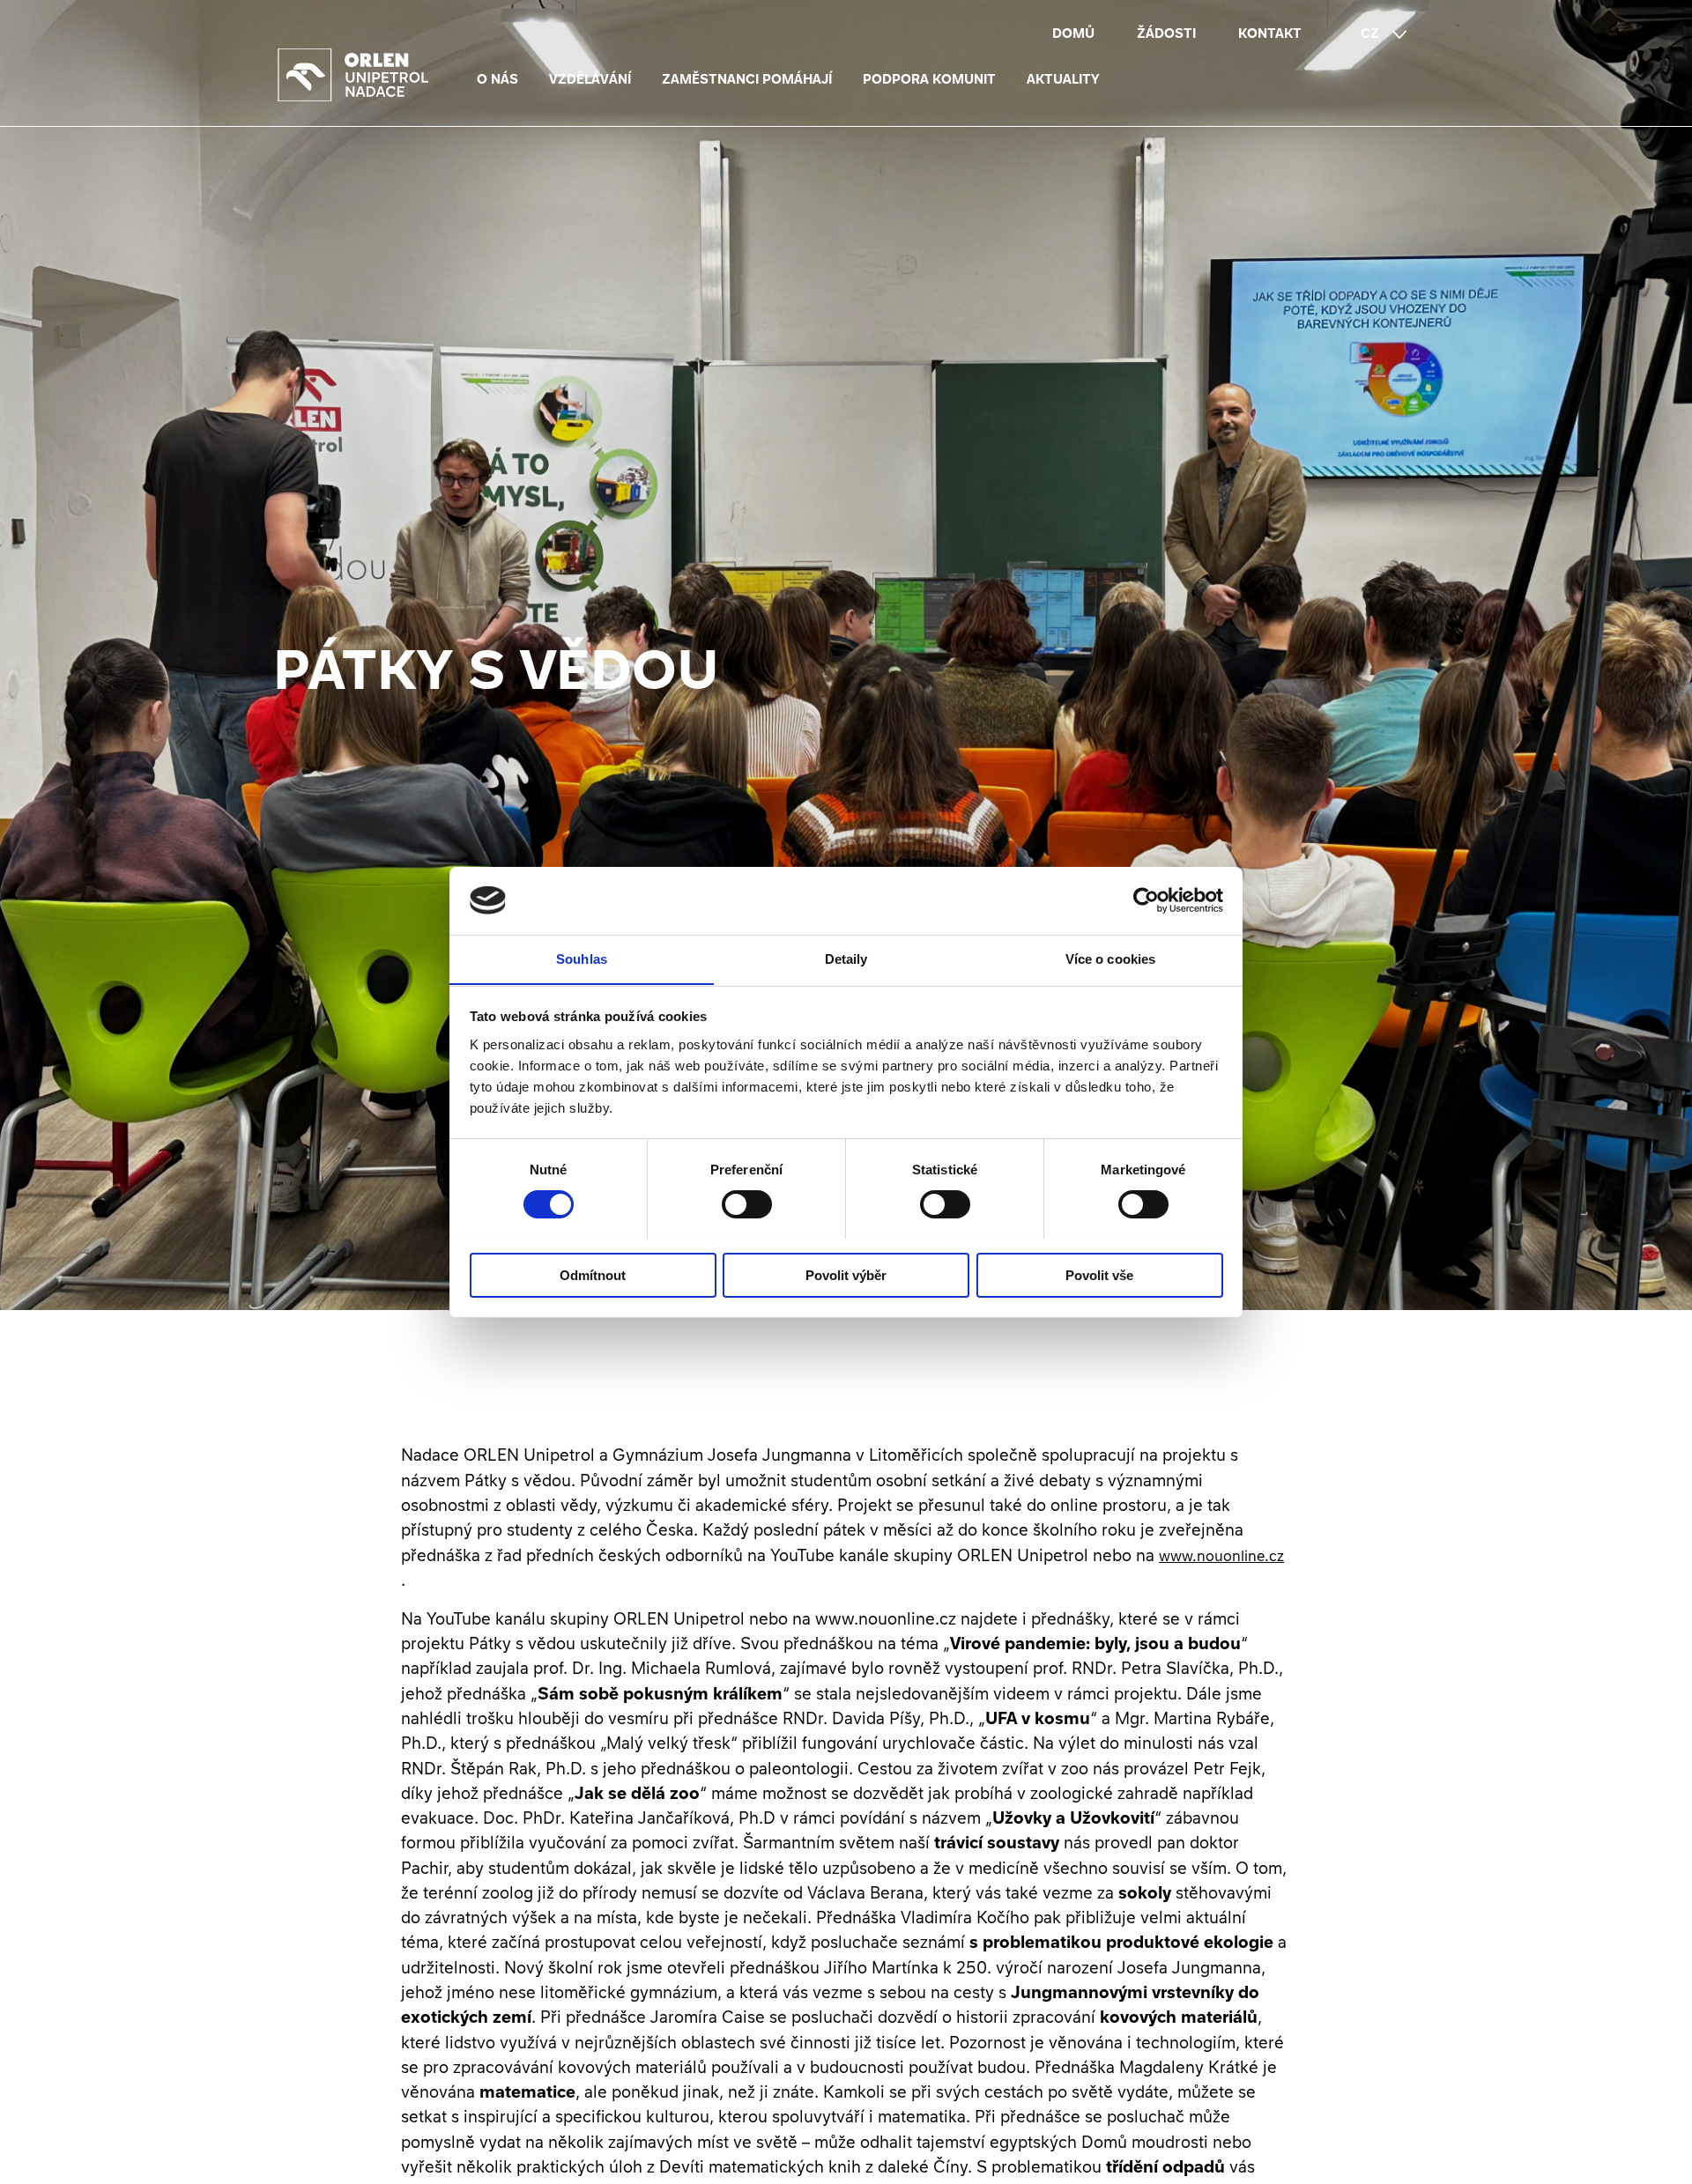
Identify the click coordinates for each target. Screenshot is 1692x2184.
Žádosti (1166, 33)
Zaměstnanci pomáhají (747, 79)
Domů (1073, 33)
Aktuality (1063, 79)
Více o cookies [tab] (1110, 958)
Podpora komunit (929, 79)
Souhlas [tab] (582, 958)
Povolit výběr (846, 1274)
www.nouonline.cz (1221, 1556)
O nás (497, 79)
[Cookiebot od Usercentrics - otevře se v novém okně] (1146, 900)
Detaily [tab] (846, 958)
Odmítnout (593, 1274)
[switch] (747, 1204)
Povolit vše (1099, 1274)
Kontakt (1270, 33)
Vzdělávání (590, 79)
